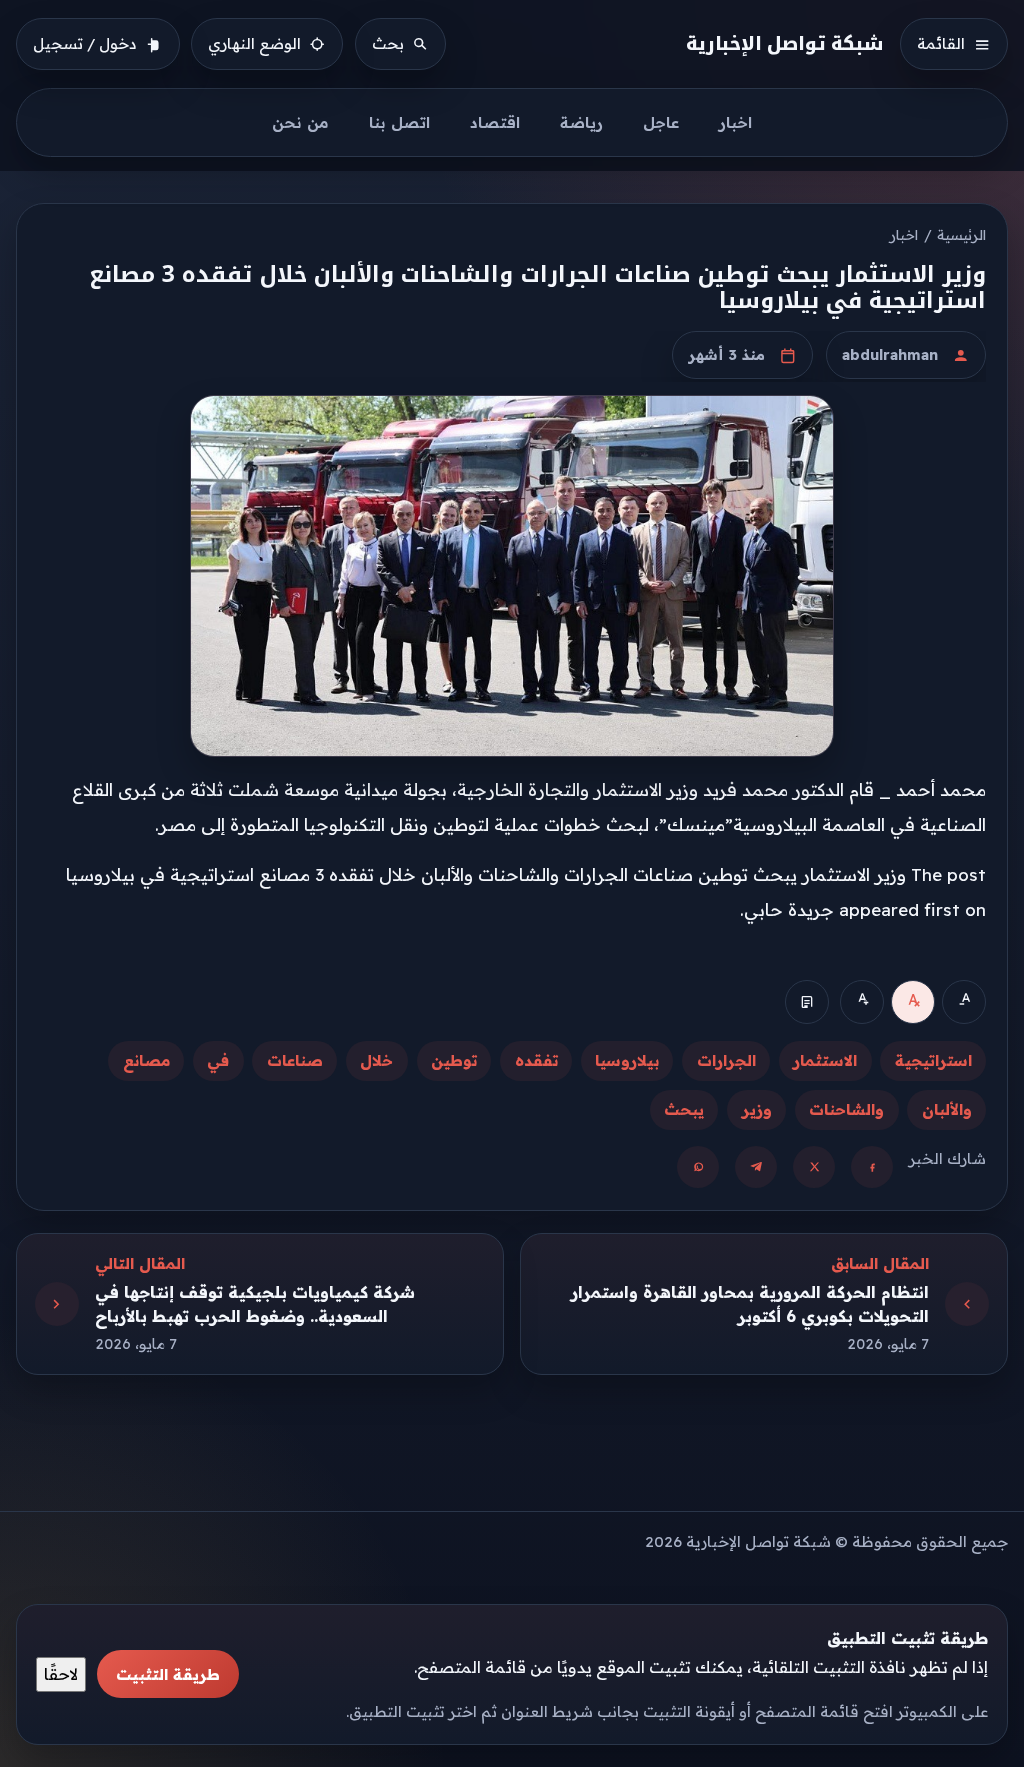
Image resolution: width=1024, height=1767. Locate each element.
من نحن (300, 122)
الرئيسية (961, 235)
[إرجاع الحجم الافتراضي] (913, 1002)
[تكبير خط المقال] (862, 1002)
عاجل (661, 122)
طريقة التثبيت (168, 1674)
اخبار (735, 122)
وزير (757, 1109)
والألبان (947, 1109)
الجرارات (726, 1060)
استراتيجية (933, 1060)
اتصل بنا (399, 122)
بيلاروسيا (627, 1060)
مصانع (146, 1060)
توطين (454, 1060)
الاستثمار (825, 1060)
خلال (376, 1060)
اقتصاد (495, 122)
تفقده (536, 1060)
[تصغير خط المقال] (964, 1002)
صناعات (295, 1060)
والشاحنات (846, 1109)
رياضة (581, 122)
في (218, 1060)
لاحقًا (61, 1674)
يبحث (684, 1109)
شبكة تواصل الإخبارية (785, 43)
